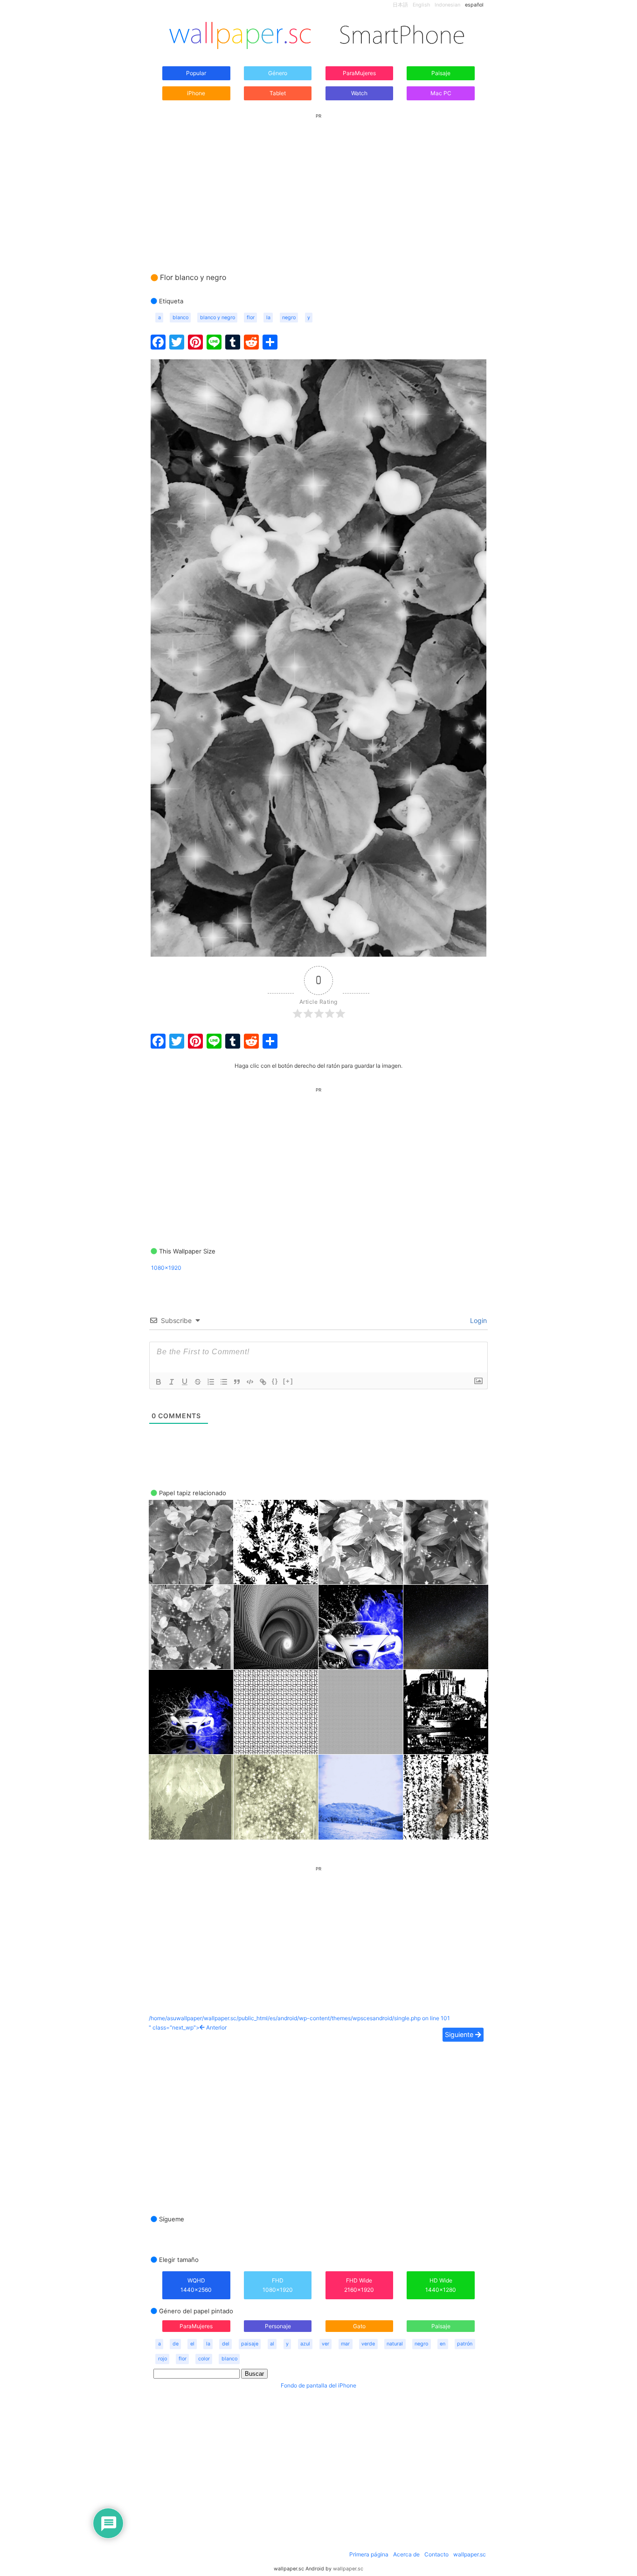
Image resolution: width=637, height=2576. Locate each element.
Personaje (278, 2326)
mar (345, 2344)
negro (289, 318)
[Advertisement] (318, 184)
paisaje (250, 2344)
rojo (163, 2359)
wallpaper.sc (470, 2554)
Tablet (278, 93)
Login (478, 1320)
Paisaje (441, 73)
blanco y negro (218, 318)
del (226, 2344)
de (176, 2344)
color (204, 2359)
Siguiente (460, 2034)
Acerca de (406, 2554)
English (421, 5)
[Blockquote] (237, 1382)
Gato (359, 2326)
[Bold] (159, 1382)
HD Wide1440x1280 (441, 2285)
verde (368, 2344)
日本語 (400, 5)
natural (395, 2344)
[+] (288, 1381)
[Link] (263, 1382)
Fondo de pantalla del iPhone (318, 2385)
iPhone (196, 93)
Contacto (436, 2554)
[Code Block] (250, 1382)
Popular (196, 73)
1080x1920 (166, 1268)
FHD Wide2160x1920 (359, 2285)
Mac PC (441, 93)
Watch (359, 93)
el (192, 2344)
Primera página (369, 2554)
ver (325, 2344)
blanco (180, 318)
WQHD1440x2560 (196, 2285)
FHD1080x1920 (278, 2285)
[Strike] (198, 1382)
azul (305, 2344)
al (272, 2344)
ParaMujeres (359, 73)
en (443, 2344)
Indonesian (447, 5)
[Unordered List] (224, 1382)
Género (278, 73)
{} (275, 1381)
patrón (465, 2344)
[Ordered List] (211, 1382)
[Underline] (185, 1382)
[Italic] (172, 1382)
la (268, 318)
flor (251, 318)
